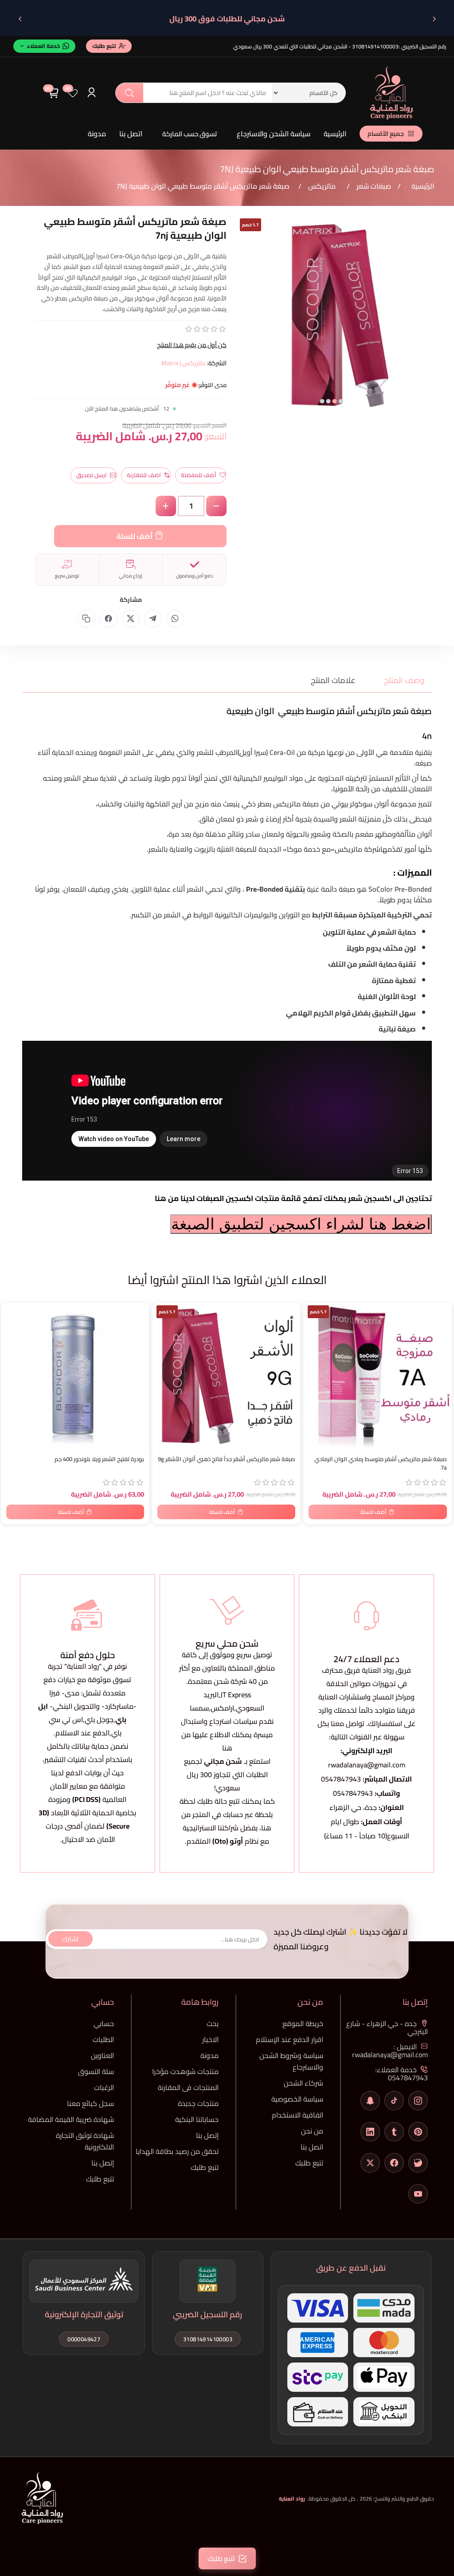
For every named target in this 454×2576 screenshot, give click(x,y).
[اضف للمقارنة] (12, 1328)
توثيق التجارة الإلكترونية (84, 2314)
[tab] (399, 680)
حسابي (104, 2023)
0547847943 (341, 1779)
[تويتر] (370, 2163)
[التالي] (20, 19)
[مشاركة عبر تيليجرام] (153, 619)
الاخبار (210, 2039)
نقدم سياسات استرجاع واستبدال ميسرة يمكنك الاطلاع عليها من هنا (227, 1734)
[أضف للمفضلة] (12, 1310)
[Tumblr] (394, 2132)
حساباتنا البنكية (197, 2119)
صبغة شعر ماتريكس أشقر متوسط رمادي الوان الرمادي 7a (380, 1463)
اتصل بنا (131, 134)
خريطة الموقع (303, 2023)
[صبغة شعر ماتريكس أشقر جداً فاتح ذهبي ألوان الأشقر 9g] (226, 1376)
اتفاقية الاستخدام (297, 2115)
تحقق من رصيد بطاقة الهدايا (177, 2151)
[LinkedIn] (370, 2132)
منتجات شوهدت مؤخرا (185, 2071)
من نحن (312, 2131)
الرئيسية (335, 134)
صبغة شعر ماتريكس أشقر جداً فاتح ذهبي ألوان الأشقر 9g (227, 1459)
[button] (341, 401)
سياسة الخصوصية (297, 2099)
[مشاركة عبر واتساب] (175, 619)
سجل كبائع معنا (90, 2103)
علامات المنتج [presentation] (333, 680)
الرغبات (104, 2087)
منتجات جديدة (198, 2103)
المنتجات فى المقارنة (188, 2087)
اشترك (70, 1939)
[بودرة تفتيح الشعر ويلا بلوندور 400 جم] (75, 1376)
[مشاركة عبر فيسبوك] (109, 619)
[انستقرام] (418, 2101)
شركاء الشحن (303, 2083)
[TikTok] (394, 2101)
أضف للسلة (135, 536)
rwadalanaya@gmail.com (367, 1765)
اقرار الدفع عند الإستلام (290, 2039)
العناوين (102, 2055)
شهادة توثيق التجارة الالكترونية (85, 2141)
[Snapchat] (370, 2101)
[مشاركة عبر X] (131, 619)
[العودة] (434, 19)
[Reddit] (418, 2163)
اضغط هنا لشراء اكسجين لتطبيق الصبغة (301, 1224)
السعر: (215, 436)
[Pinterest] (418, 2132)
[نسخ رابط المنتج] (86, 619)
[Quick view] (12, 1346)
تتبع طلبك (309, 2163)
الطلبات (103, 2039)
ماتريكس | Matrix (184, 363)
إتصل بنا (207, 2135)
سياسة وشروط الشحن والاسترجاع (291, 2061)
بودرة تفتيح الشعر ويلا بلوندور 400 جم (99, 1459)
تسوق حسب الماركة (190, 134)
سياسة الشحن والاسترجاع (274, 134)
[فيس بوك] (394, 2163)
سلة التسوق (96, 2071)
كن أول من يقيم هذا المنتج (192, 345)
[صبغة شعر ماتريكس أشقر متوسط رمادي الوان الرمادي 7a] (378, 1376)
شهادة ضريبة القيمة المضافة (71, 2119)
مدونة (97, 134)
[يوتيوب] (418, 2194)
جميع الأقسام (386, 134)
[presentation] (242, 322)
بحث (129, 93)
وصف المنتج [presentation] (404, 680)
